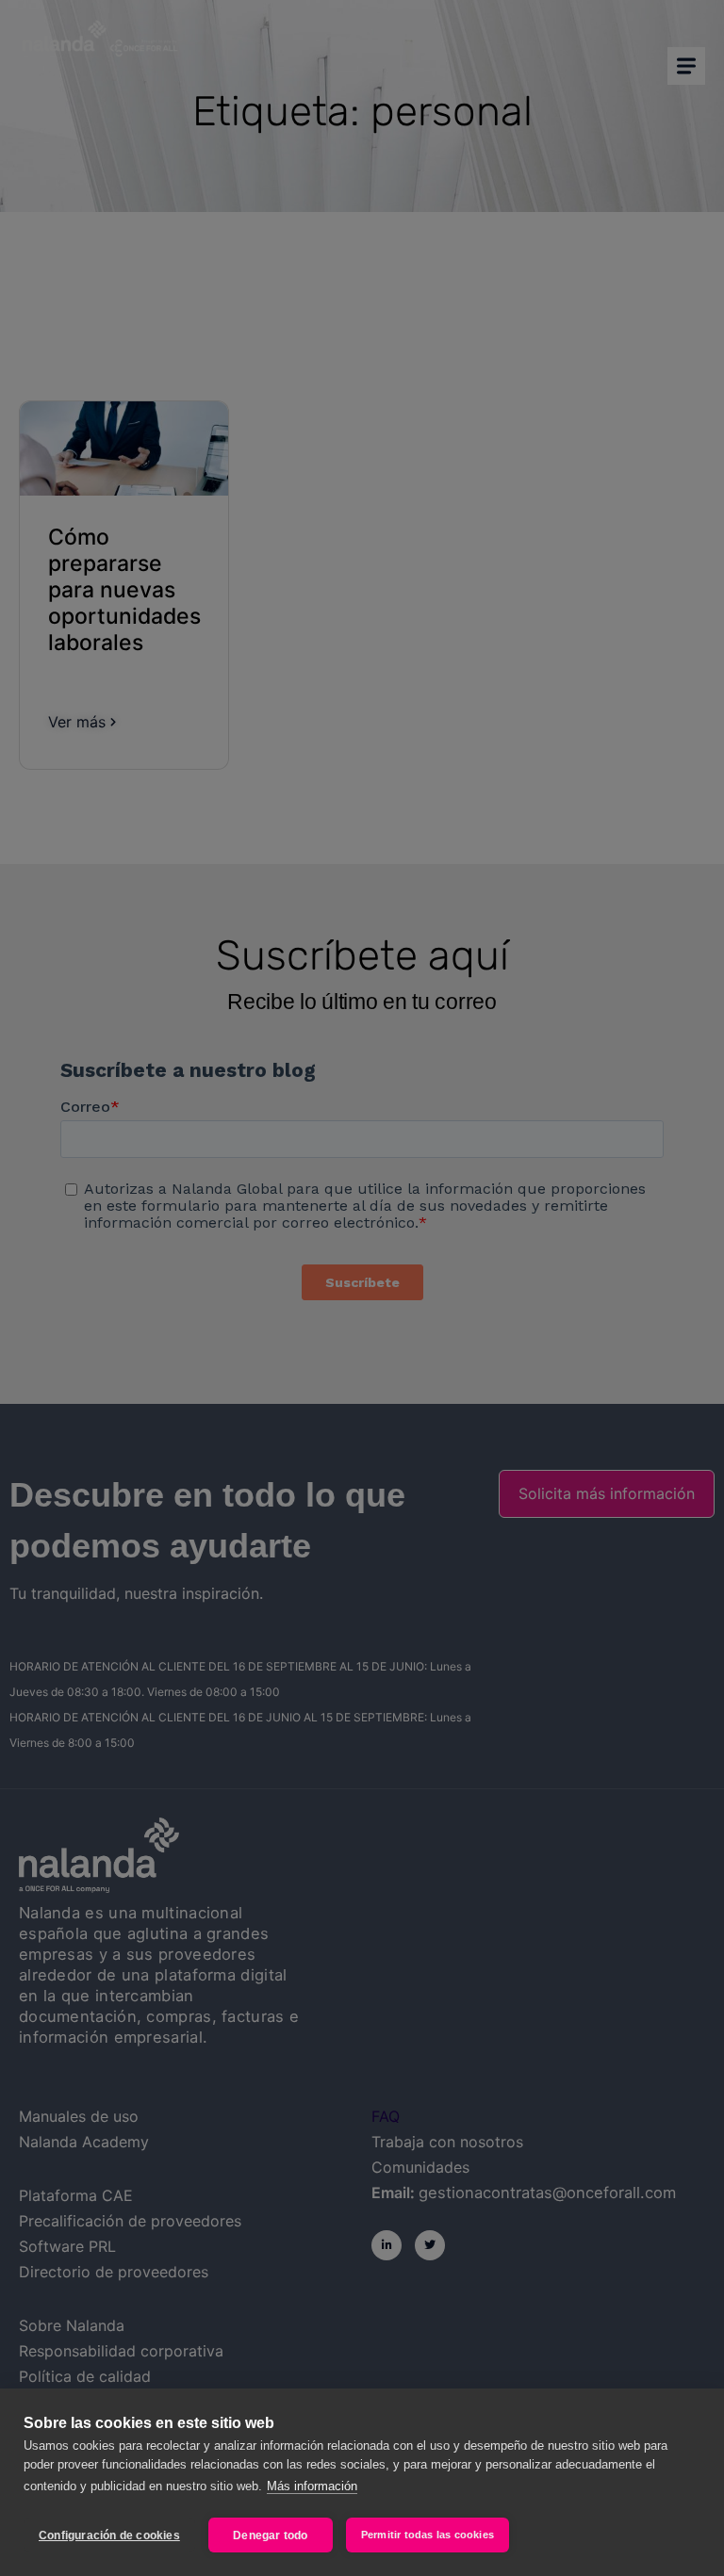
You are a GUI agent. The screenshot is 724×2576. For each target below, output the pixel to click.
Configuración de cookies (109, 2535)
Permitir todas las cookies (428, 2535)
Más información (312, 2486)
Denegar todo (270, 2535)
